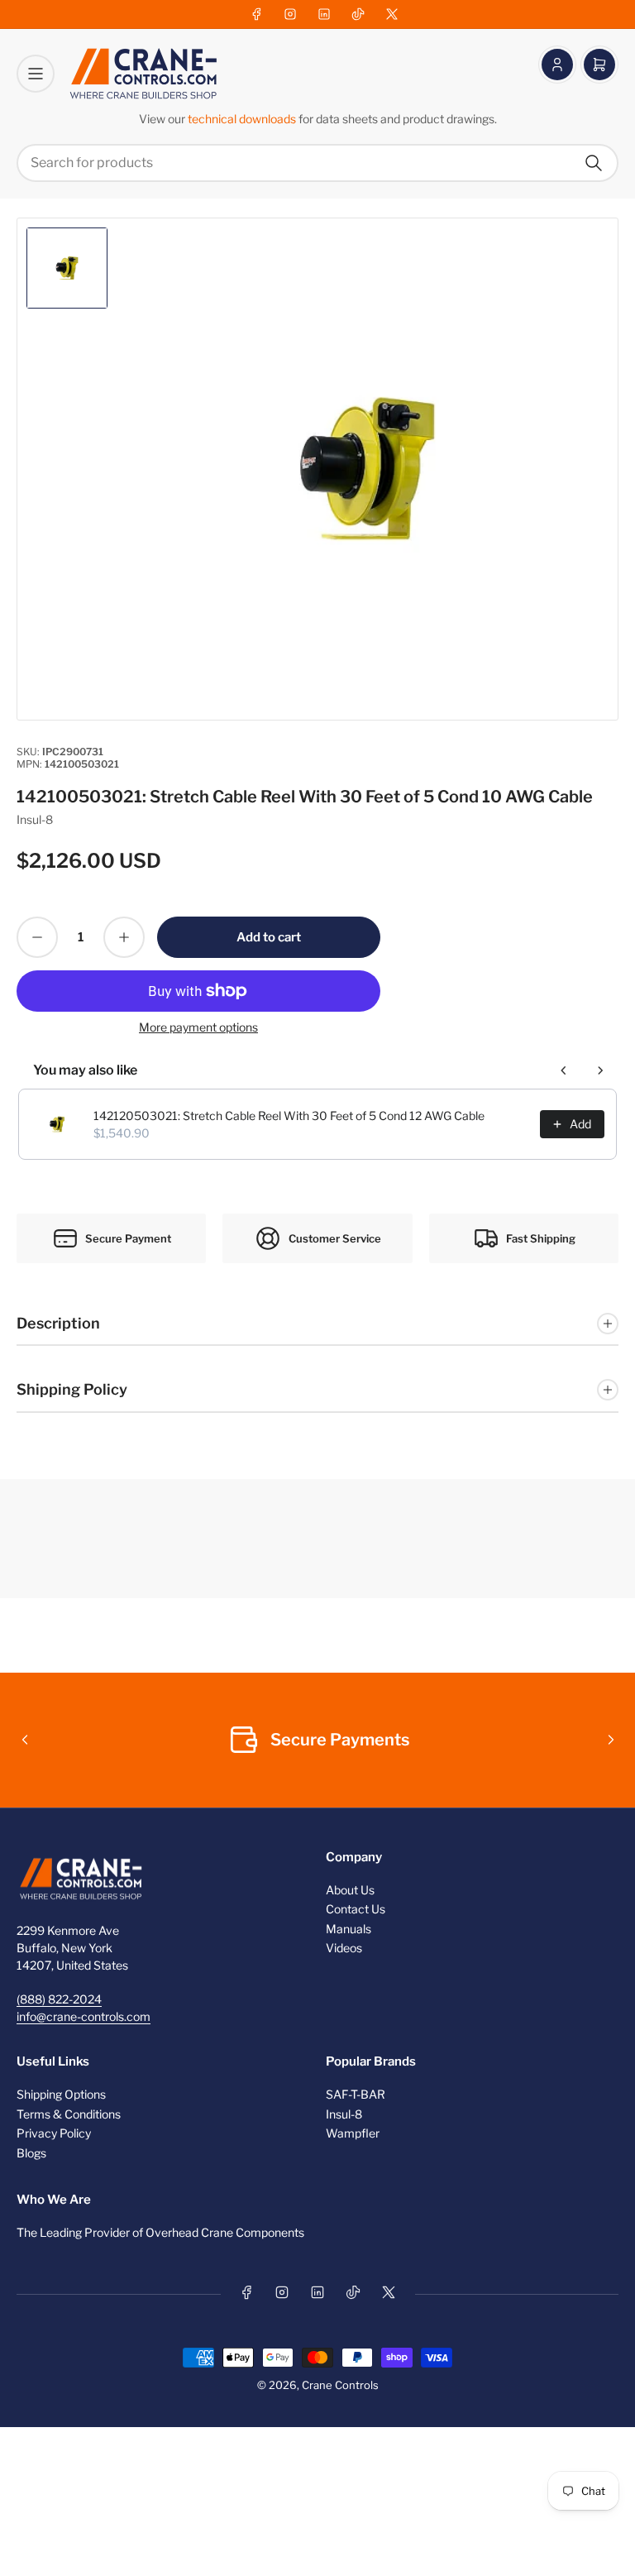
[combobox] (317, 163)
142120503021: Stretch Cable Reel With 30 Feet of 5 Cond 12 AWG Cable (289, 1116)
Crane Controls (340, 2385)
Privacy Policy (54, 2133)
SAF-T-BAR (356, 2094)
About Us (350, 1890)
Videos (344, 1948)
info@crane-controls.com (84, 2016)
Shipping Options (61, 2094)
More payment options (198, 1027)
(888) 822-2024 (59, 1999)
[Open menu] (36, 74)
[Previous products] (564, 1070)
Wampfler (353, 2133)
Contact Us (356, 1909)
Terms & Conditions (69, 2114)
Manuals (349, 1929)
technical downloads (243, 119)
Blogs (31, 2153)
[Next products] (600, 1070)
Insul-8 (35, 819)
